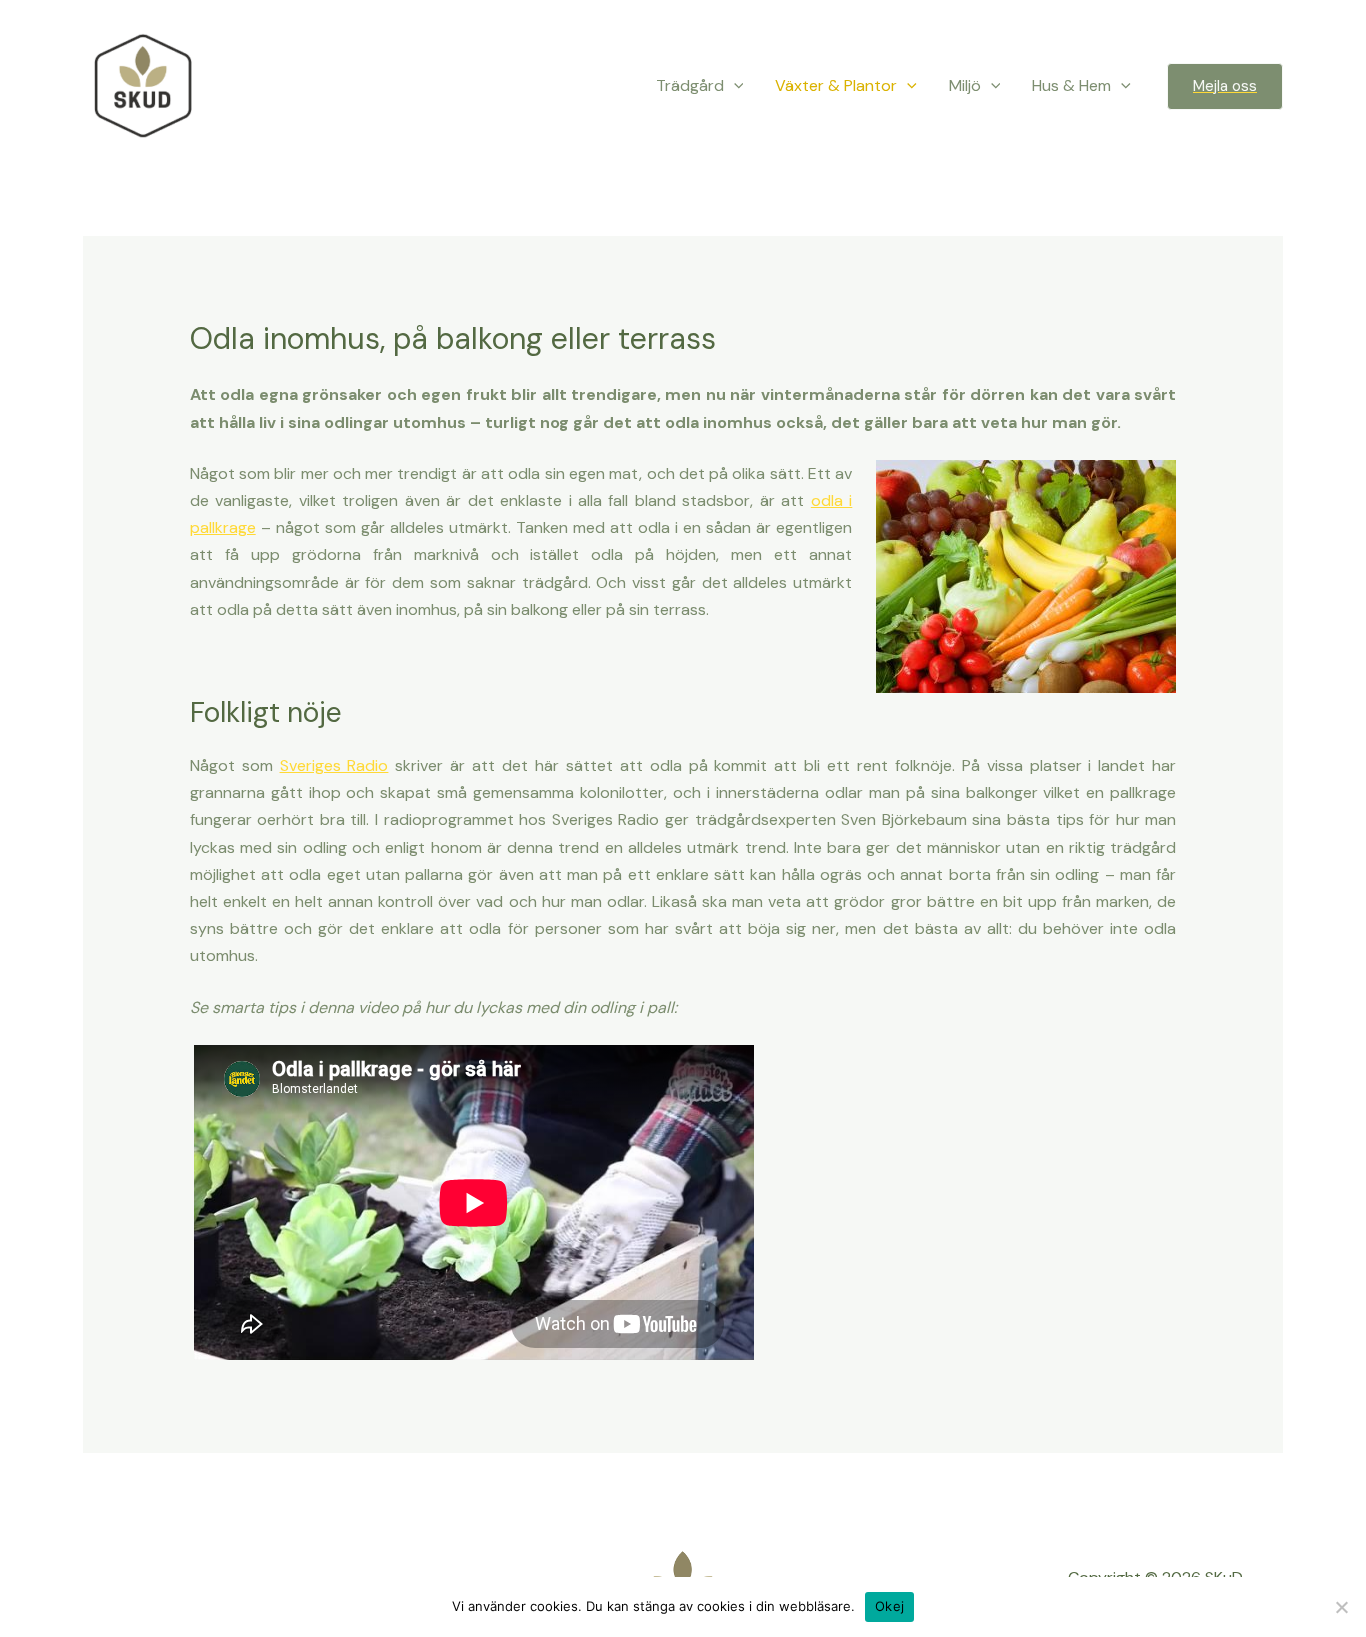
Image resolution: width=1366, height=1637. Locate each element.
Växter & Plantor (836, 85)
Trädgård (690, 85)
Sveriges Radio (334, 765)
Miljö (965, 85)
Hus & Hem (1071, 85)
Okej (889, 1606)
